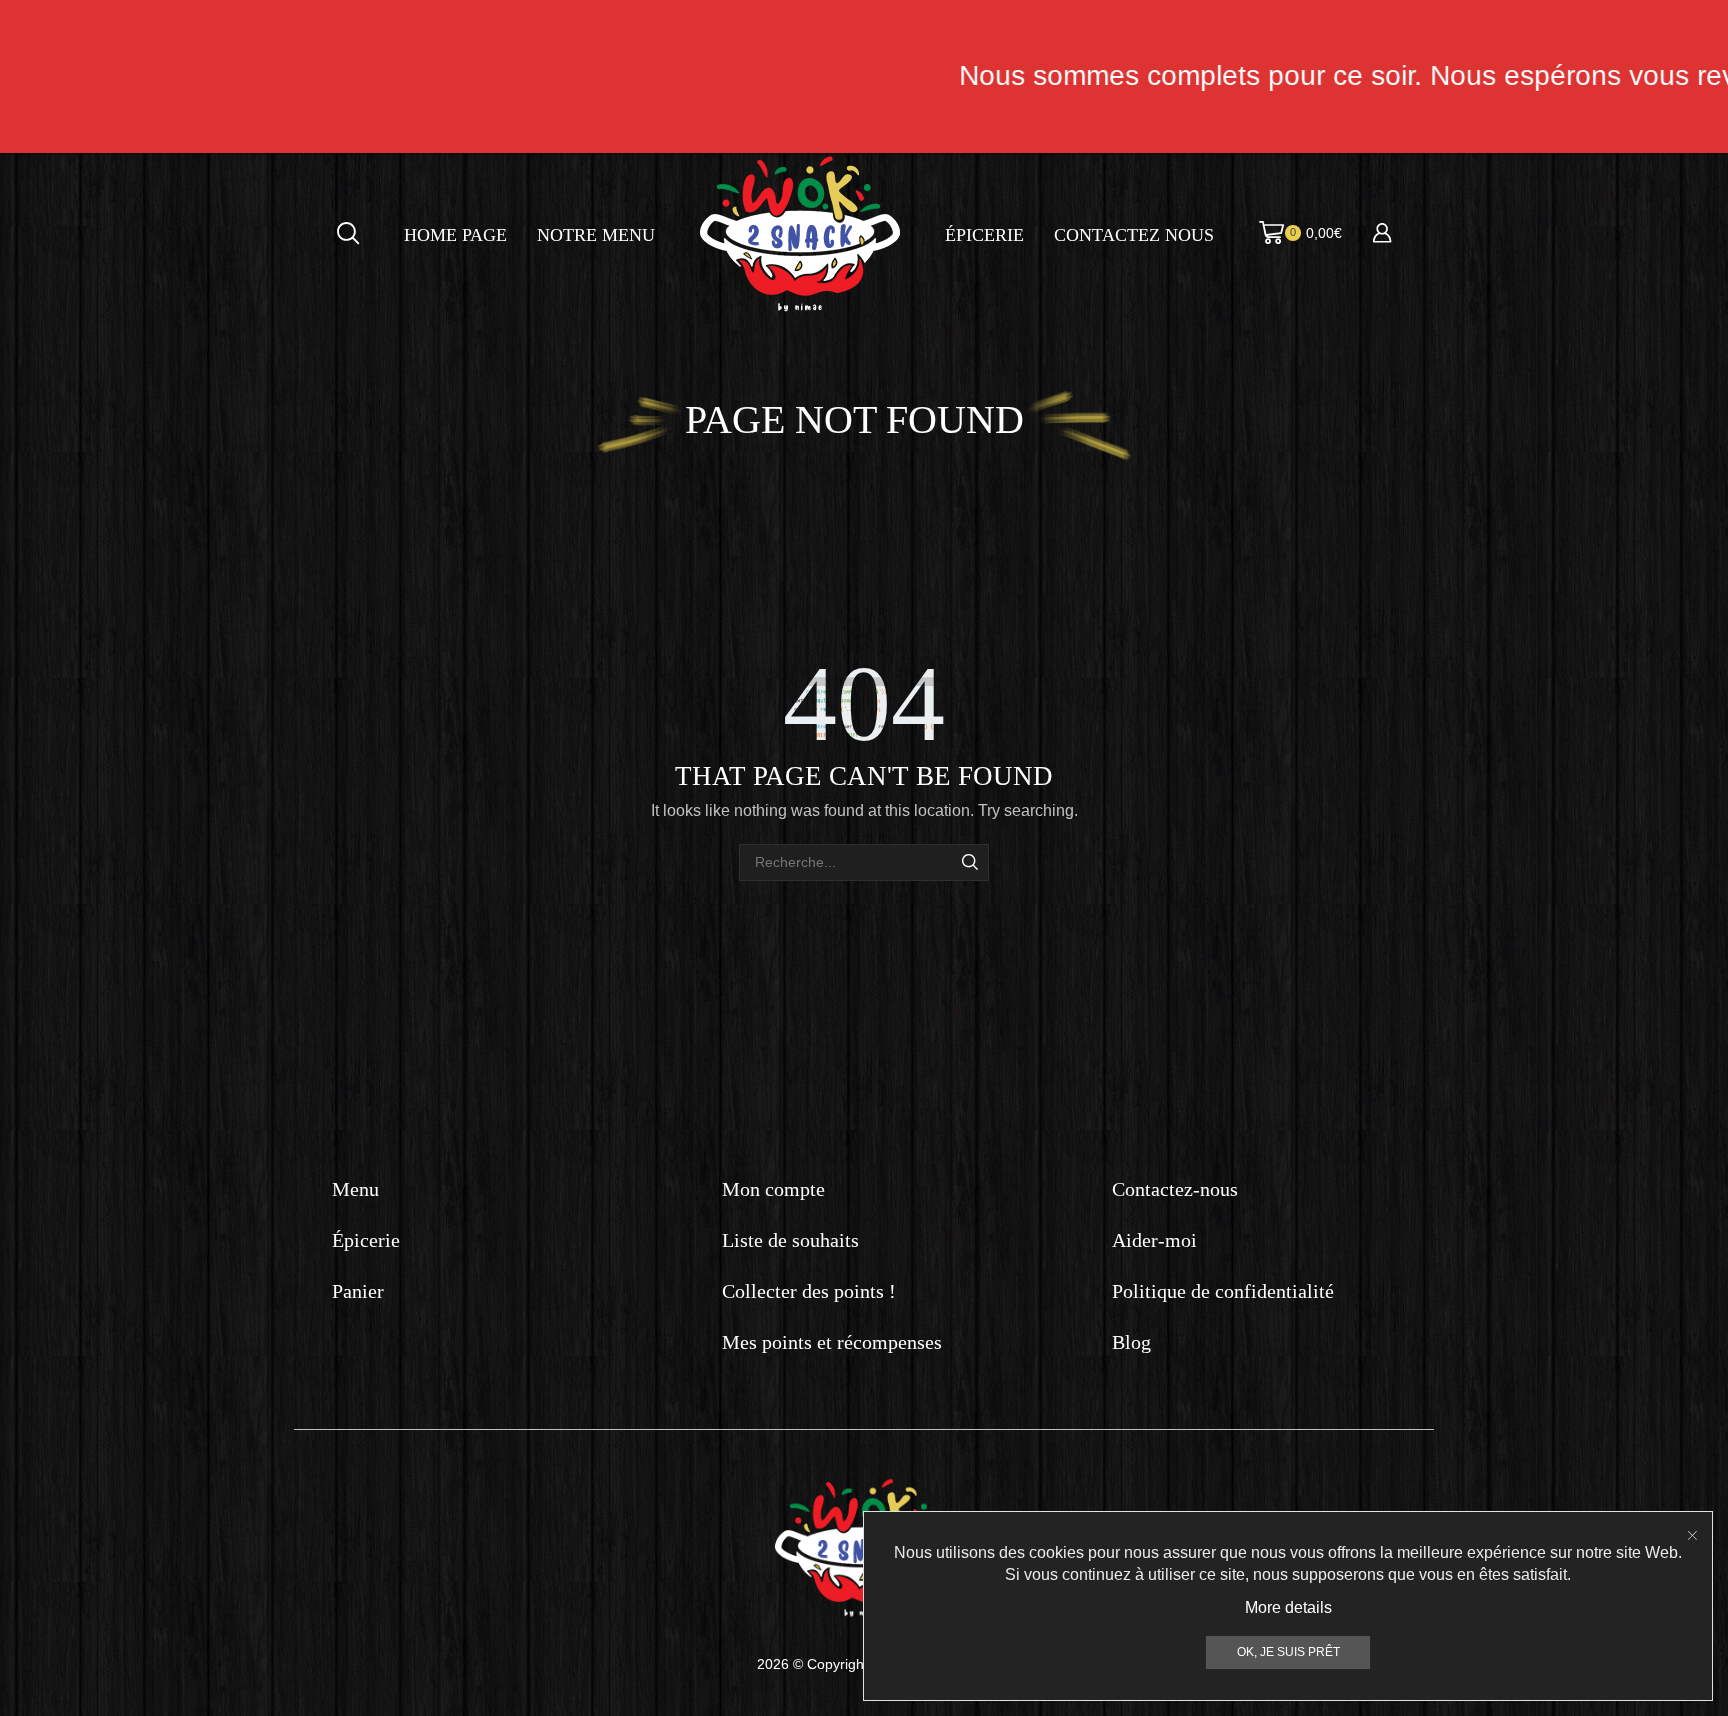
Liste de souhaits (790, 1240)
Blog (1131, 1342)
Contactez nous (1134, 235)
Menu (355, 1189)
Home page (455, 235)
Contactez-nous (1175, 1189)
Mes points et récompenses (832, 1342)
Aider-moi (1154, 1240)
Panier (358, 1291)
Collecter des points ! (809, 1291)
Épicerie (984, 235)
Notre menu (596, 235)
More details (1288, 1607)
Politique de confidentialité (1223, 1291)
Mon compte (773, 1189)
